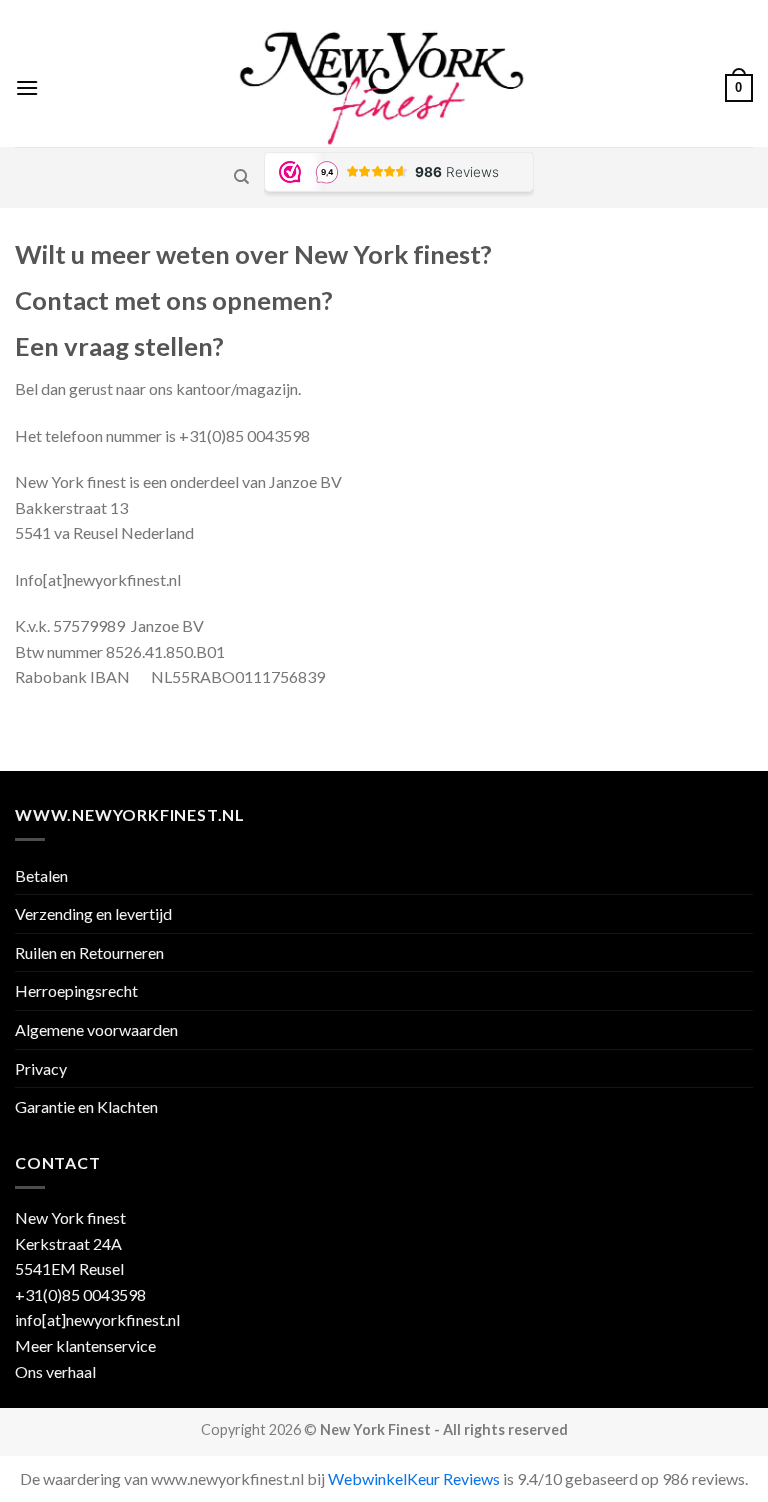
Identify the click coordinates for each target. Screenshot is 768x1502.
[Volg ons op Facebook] (655, 15)
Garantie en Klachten (86, 1106)
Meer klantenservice (85, 1345)
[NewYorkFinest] (382, 88)
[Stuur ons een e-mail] (693, 15)
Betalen (41, 875)
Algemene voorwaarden (96, 1029)
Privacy (41, 1068)
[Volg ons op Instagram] (674, 15)
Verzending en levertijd (93, 913)
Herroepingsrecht (76, 990)
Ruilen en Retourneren (89, 952)
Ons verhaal (55, 1371)
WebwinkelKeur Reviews (414, 1478)
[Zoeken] (241, 177)
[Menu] (27, 87)
